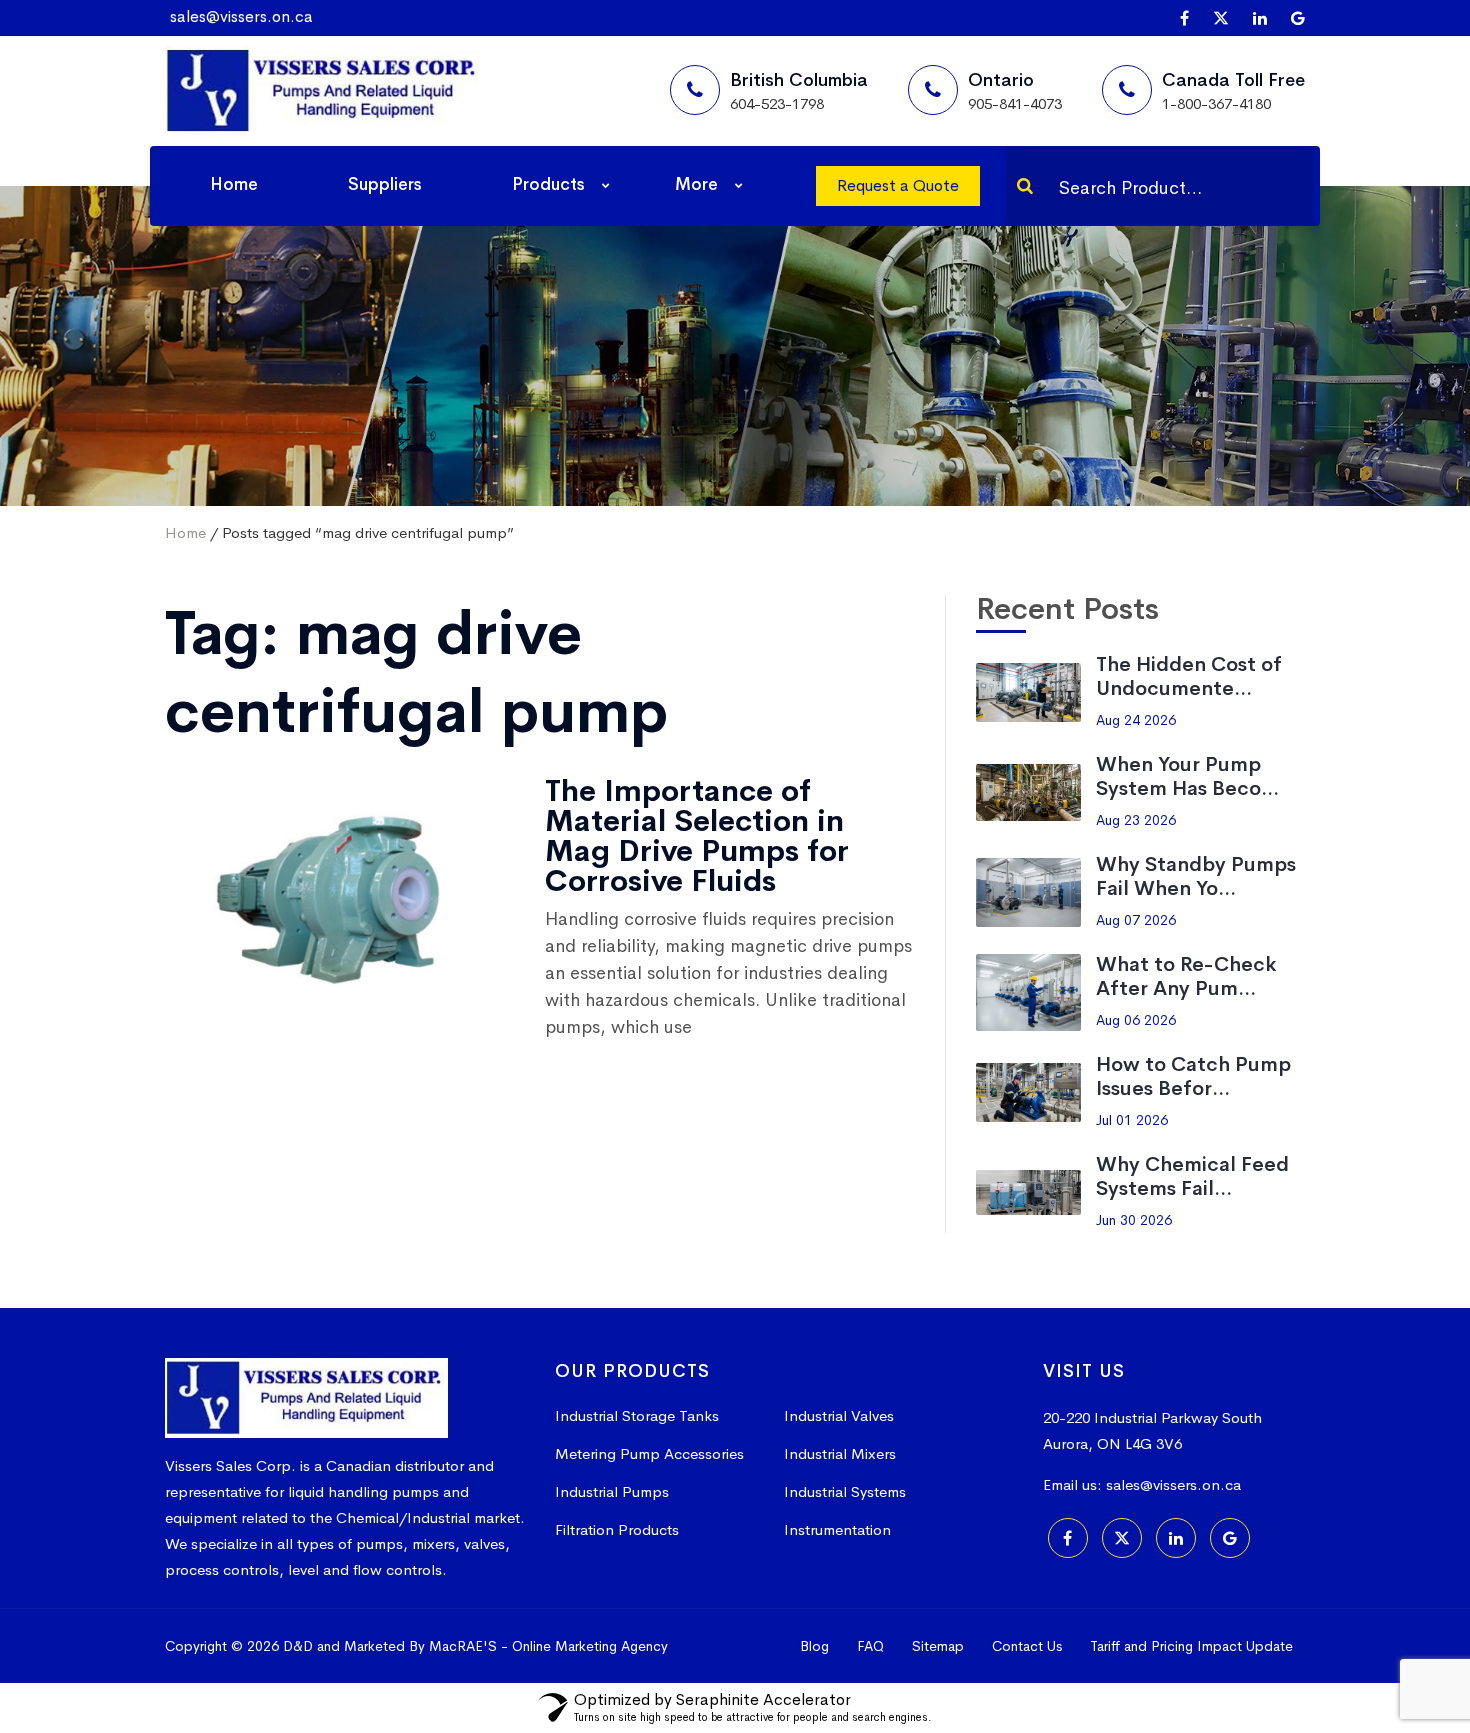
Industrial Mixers (840, 1453)
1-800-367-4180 (1216, 103)
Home (234, 184)
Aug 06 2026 (1136, 1020)
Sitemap (938, 1646)
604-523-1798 (777, 103)
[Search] (1025, 186)
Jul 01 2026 (1132, 1120)
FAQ (870, 1646)
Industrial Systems (845, 1491)
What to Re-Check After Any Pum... (1186, 976)
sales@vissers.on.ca (241, 16)
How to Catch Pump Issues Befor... (1193, 1076)
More (696, 184)
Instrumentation (837, 1529)
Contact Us (1027, 1646)
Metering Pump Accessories (649, 1453)
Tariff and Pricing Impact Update (1191, 1646)
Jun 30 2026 (1134, 1220)
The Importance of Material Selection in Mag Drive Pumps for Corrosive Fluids (697, 836)
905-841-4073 (1015, 103)
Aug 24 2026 (1136, 720)
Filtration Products (617, 1529)
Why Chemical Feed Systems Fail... (1192, 1176)
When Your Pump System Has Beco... (1187, 776)
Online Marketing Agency (590, 1646)
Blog (814, 1646)
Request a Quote (898, 185)
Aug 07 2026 (1136, 920)
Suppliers (385, 184)
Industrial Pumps (612, 1491)
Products (548, 184)
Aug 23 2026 (1136, 820)
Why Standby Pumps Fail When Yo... (1196, 876)
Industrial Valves (839, 1415)
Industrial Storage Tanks (637, 1415)
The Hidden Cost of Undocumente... (1189, 676)
